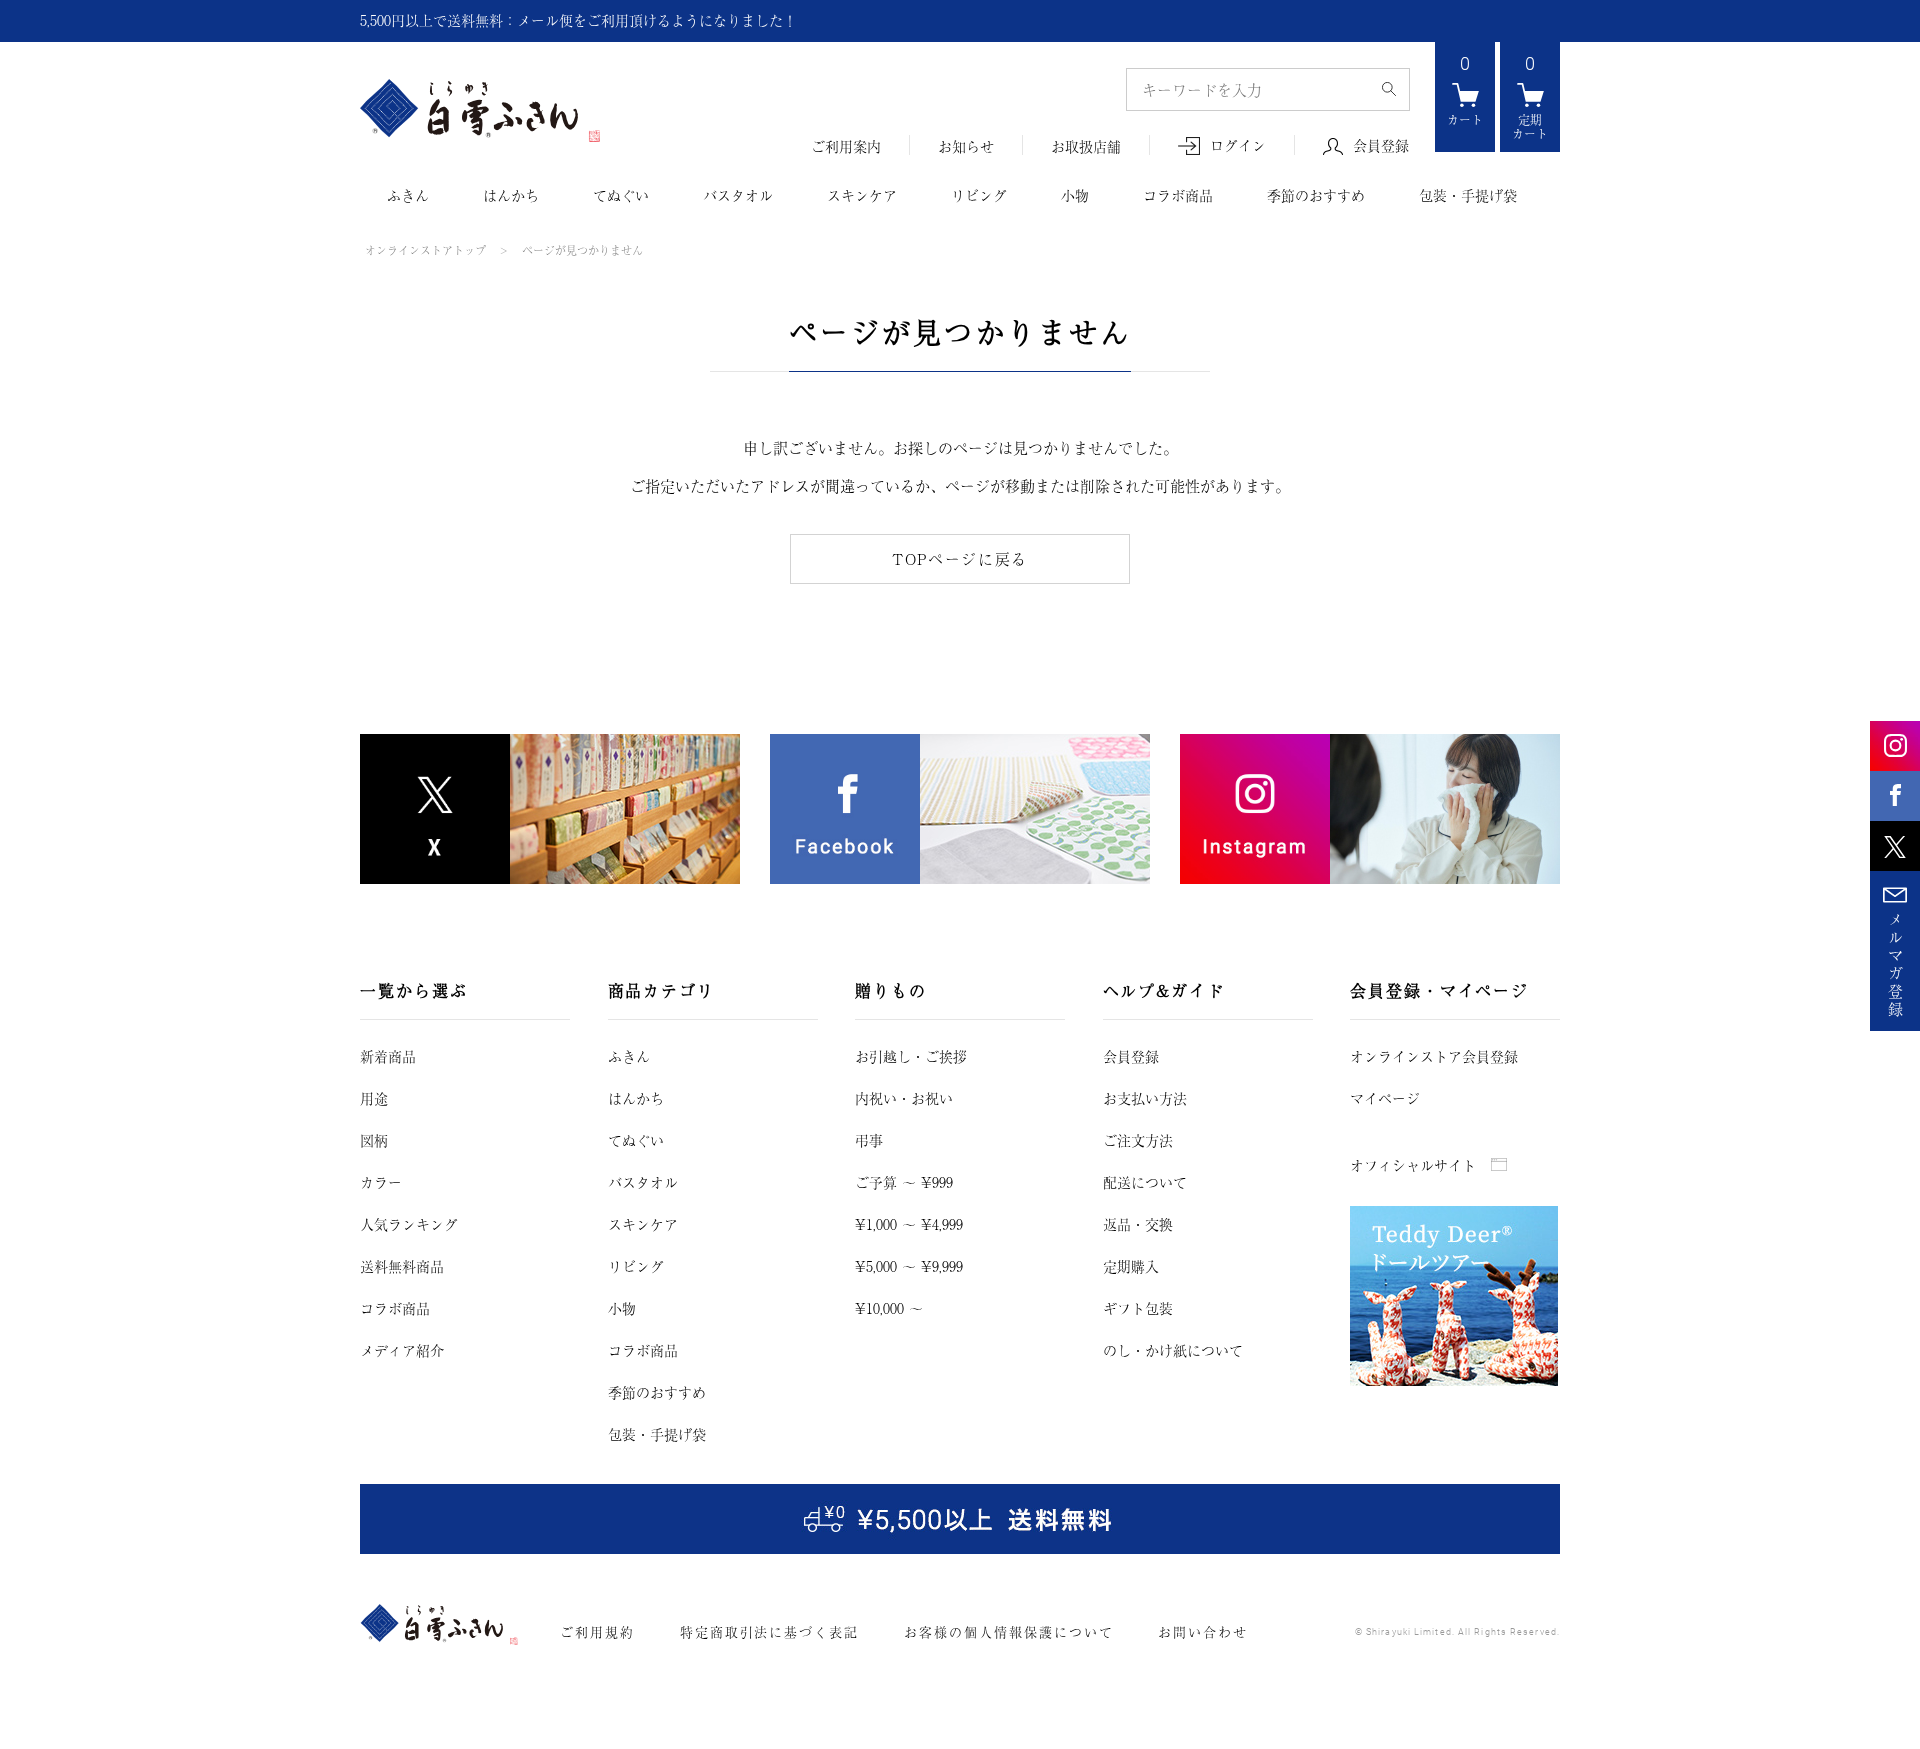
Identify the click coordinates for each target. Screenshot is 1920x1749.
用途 (374, 1098)
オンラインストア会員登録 (1434, 1056)
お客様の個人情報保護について (1008, 1631)
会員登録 (1381, 146)
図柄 (374, 1140)
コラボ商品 (1178, 195)
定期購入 (1131, 1266)
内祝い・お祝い (904, 1098)
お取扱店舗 (1086, 146)
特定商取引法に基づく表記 (769, 1631)
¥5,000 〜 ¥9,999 (909, 1266)
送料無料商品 (402, 1266)
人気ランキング (409, 1224)
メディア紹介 (402, 1350)
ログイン (1238, 145)
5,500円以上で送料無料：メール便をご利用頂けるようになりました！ (578, 20)
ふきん (408, 195)
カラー (381, 1182)
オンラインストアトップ (425, 250)
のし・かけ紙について (1173, 1350)
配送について (1145, 1182)
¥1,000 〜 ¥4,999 (909, 1224)
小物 (1075, 195)
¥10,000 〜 (889, 1308)
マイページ (1385, 1098)
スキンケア (862, 195)
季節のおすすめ (1316, 195)
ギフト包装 (1138, 1308)
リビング (979, 195)
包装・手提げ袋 (1468, 195)
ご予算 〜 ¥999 (904, 1182)
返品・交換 (1138, 1224)
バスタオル (738, 195)
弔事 (869, 1140)
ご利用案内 (846, 146)
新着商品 (388, 1056)
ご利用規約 (597, 1631)
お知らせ (966, 146)
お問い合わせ (1203, 1631)
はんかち (511, 195)
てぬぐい (621, 195)
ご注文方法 (1138, 1140)
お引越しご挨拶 (911, 1056)
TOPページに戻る (960, 558)
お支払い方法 (1145, 1098)
